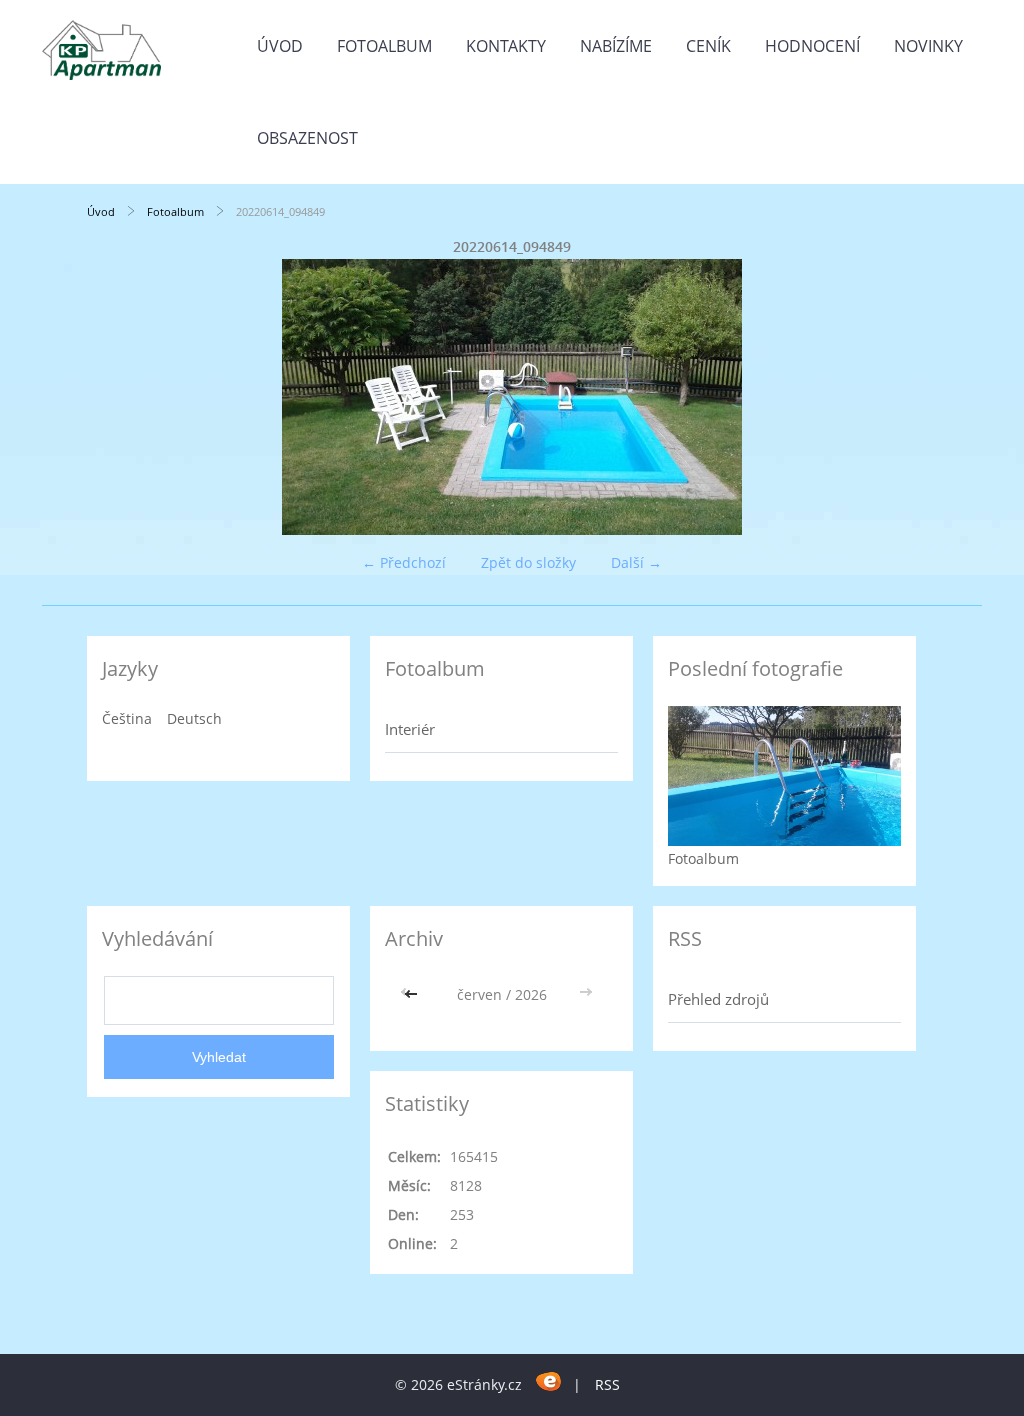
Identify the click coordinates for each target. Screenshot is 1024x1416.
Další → (636, 562)
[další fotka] (904, 397)
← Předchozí (404, 562)
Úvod (280, 46)
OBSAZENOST (307, 138)
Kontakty (506, 46)
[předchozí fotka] (119, 397)
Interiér (410, 729)
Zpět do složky (528, 562)
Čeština (127, 718)
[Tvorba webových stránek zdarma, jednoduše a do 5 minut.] (549, 1381)
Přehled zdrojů (718, 999)
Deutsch (194, 718)
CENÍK (708, 46)
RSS (607, 1384)
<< (413, 994)
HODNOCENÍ (812, 46)
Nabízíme (616, 46)
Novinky (928, 46)
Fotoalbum (384, 46)
